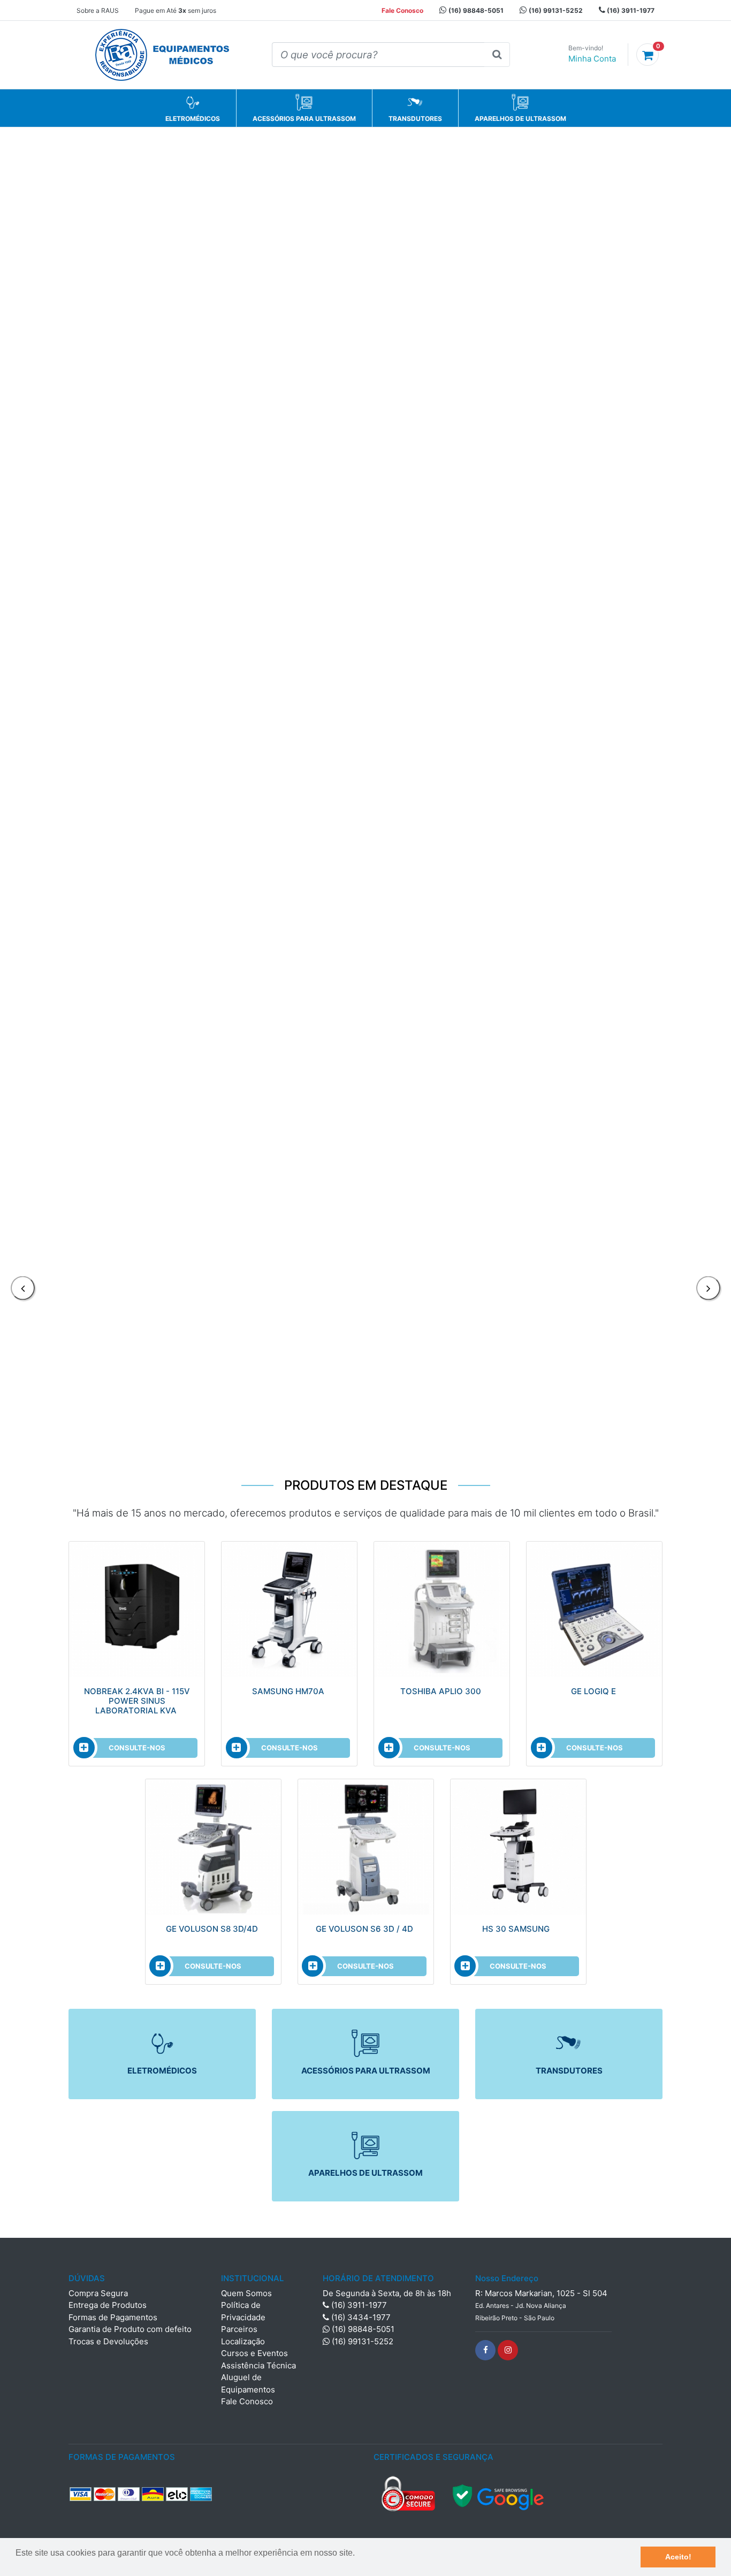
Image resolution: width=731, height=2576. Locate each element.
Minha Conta (592, 59)
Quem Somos (246, 2293)
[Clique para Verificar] (498, 2493)
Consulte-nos (137, 1748)
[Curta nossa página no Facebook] (485, 2350)
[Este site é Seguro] (408, 2493)
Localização (243, 2341)
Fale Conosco (247, 2401)
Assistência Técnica (258, 2365)
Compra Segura (98, 2293)
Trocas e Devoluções (108, 2341)
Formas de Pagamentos (113, 2317)
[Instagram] (508, 2350)
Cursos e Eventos (254, 2353)
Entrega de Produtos (108, 2305)
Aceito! (678, 2557)
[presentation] (23, 1288)
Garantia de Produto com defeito (130, 2329)
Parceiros (239, 2329)
